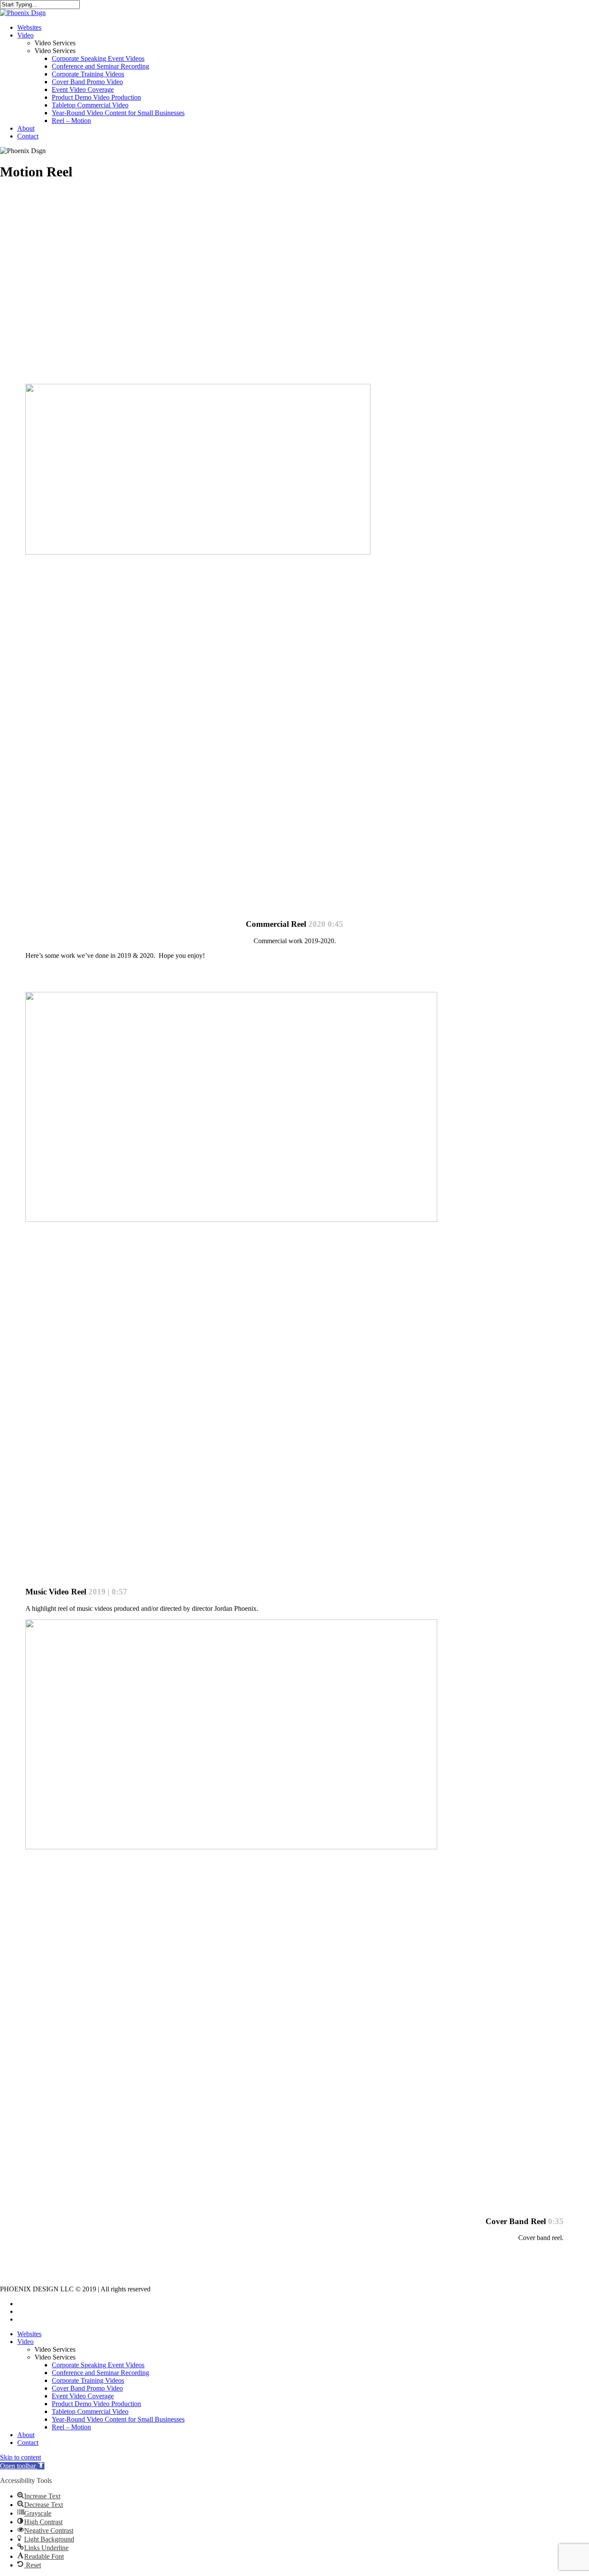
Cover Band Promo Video (87, 2388)
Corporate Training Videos (88, 2380)
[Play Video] (155, 899)
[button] (22, 2466)
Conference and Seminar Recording (100, 2373)
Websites (29, 2334)
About (26, 2435)
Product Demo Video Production (96, 2404)
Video (25, 2342)
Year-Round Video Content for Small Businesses (118, 2419)
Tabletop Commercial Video (90, 2411)
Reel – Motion (71, 2427)
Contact (28, 2443)
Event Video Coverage (83, 2396)
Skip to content (20, 2457)
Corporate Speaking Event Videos (98, 2365)
